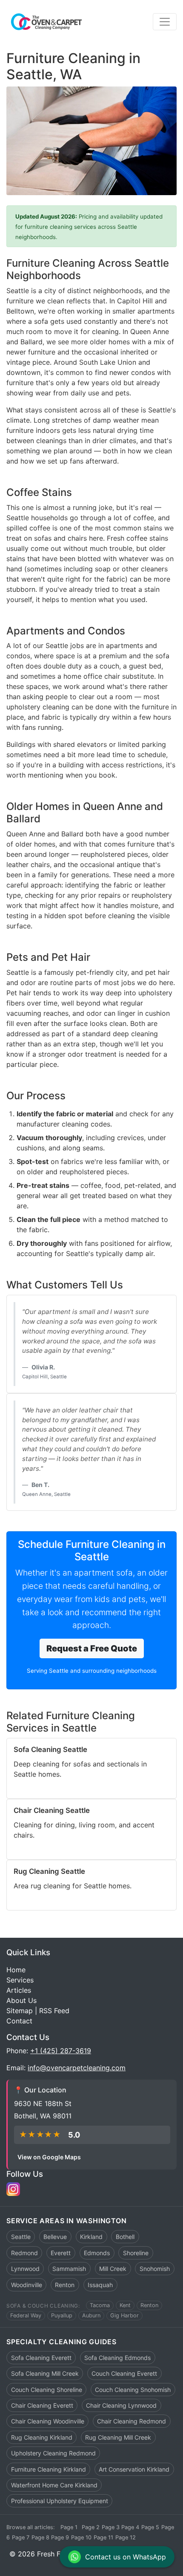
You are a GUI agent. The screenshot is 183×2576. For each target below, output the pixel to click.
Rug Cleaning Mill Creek (118, 2437)
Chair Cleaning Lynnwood (121, 2405)
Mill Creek (113, 2269)
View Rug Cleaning (44, 1897)
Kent (125, 2306)
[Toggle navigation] (165, 22)
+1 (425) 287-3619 (61, 2051)
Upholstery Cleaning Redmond (53, 2453)
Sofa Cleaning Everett (41, 2358)
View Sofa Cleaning (45, 1785)
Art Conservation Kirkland (134, 2469)
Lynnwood (25, 2269)
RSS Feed (54, 2011)
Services (20, 1980)
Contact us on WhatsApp (126, 2557)
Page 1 (69, 2527)
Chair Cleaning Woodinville (48, 2421)
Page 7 (21, 2537)
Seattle (21, 2237)
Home (16, 1970)
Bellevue (55, 2237)
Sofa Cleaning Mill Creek (45, 2373)
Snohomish (155, 2269)
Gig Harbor (124, 2316)
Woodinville (27, 2285)
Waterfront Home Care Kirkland (54, 2485)
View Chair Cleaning (46, 1846)
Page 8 (40, 2537)
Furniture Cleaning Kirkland (49, 2469)
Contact (19, 2021)
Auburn (91, 2316)
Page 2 (91, 2527)
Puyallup (62, 2316)
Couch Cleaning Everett (124, 2373)
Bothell (125, 2237)
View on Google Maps (49, 2157)
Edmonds (97, 2253)
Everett (61, 2253)
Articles (19, 1990)
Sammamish (69, 2269)
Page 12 (126, 2537)
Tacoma (100, 2306)
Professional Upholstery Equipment (60, 2501)
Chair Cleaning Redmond (132, 2421)
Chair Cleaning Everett (42, 2405)
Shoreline (136, 2253)
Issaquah (100, 2285)
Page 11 (103, 2537)
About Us (21, 2000)
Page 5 (150, 2527)
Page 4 (130, 2527)
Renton (65, 2285)
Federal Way (26, 2316)
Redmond (24, 2253)
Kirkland (91, 2237)
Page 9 (60, 2537)
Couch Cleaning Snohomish (133, 2390)
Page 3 (111, 2527)
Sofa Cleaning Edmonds (117, 2358)
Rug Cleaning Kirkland (42, 2437)
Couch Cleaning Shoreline (47, 2390)
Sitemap (20, 2011)
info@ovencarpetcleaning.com (77, 2068)
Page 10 (81, 2537)
